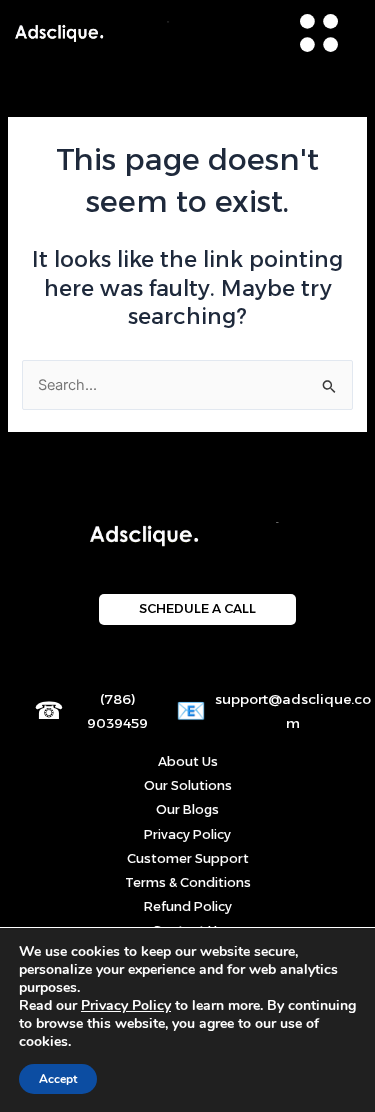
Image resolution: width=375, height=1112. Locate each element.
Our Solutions (188, 785)
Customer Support (188, 858)
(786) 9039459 (117, 711)
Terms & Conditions (188, 882)
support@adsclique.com (293, 711)
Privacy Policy (187, 834)
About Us (188, 761)
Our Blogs (187, 809)
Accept (58, 1079)
